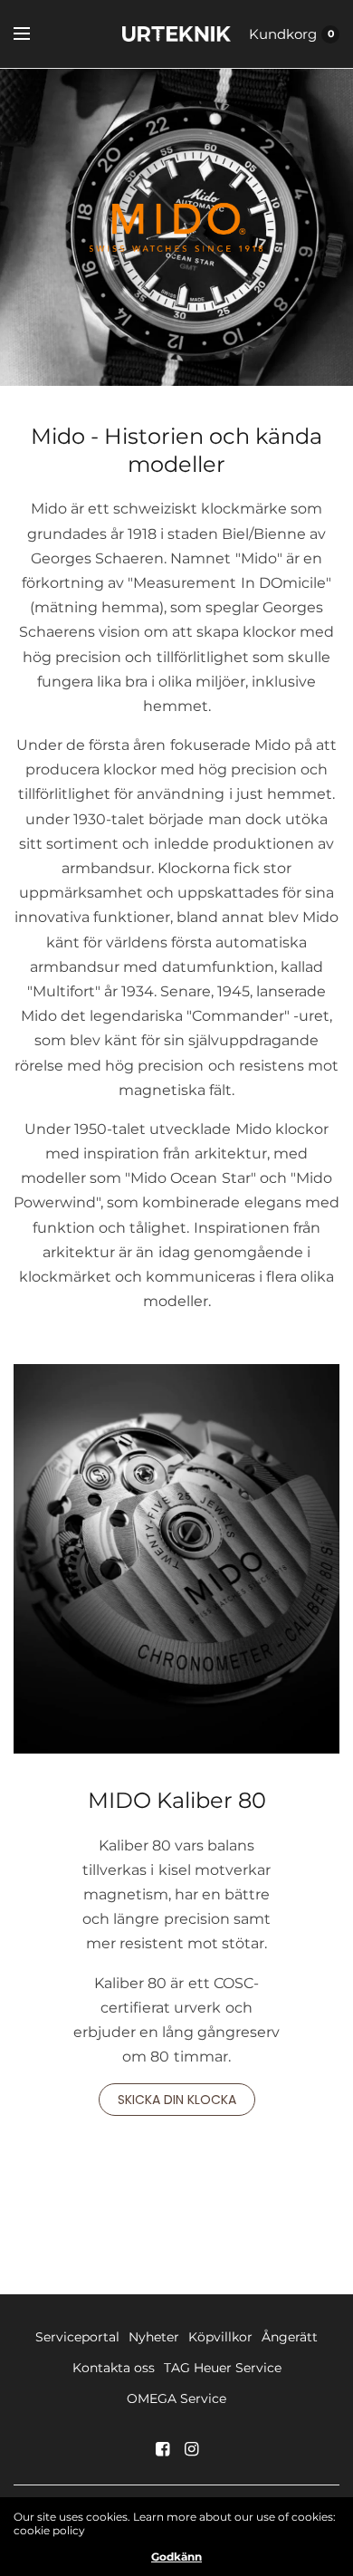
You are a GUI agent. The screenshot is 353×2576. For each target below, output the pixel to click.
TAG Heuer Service (223, 2368)
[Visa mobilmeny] (33, 34)
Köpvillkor (220, 2337)
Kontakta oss (114, 2368)
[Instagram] (191, 2449)
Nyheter (154, 2337)
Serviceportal (77, 2337)
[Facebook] (162, 2449)
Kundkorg (283, 34)
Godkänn (176, 2557)
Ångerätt (290, 2337)
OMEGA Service (176, 2398)
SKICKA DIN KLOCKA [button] (177, 2100)
